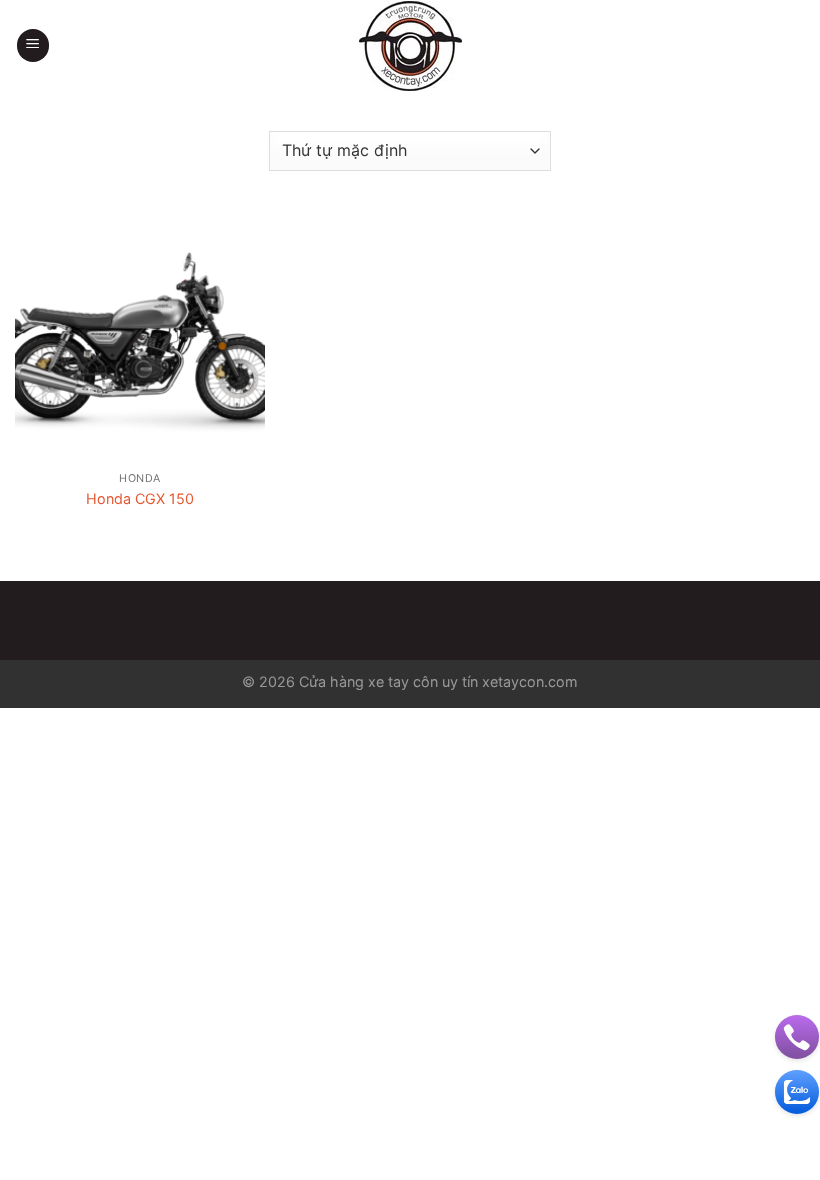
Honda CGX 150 (140, 498)
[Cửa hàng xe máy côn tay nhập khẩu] (410, 46)
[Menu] (33, 45)
